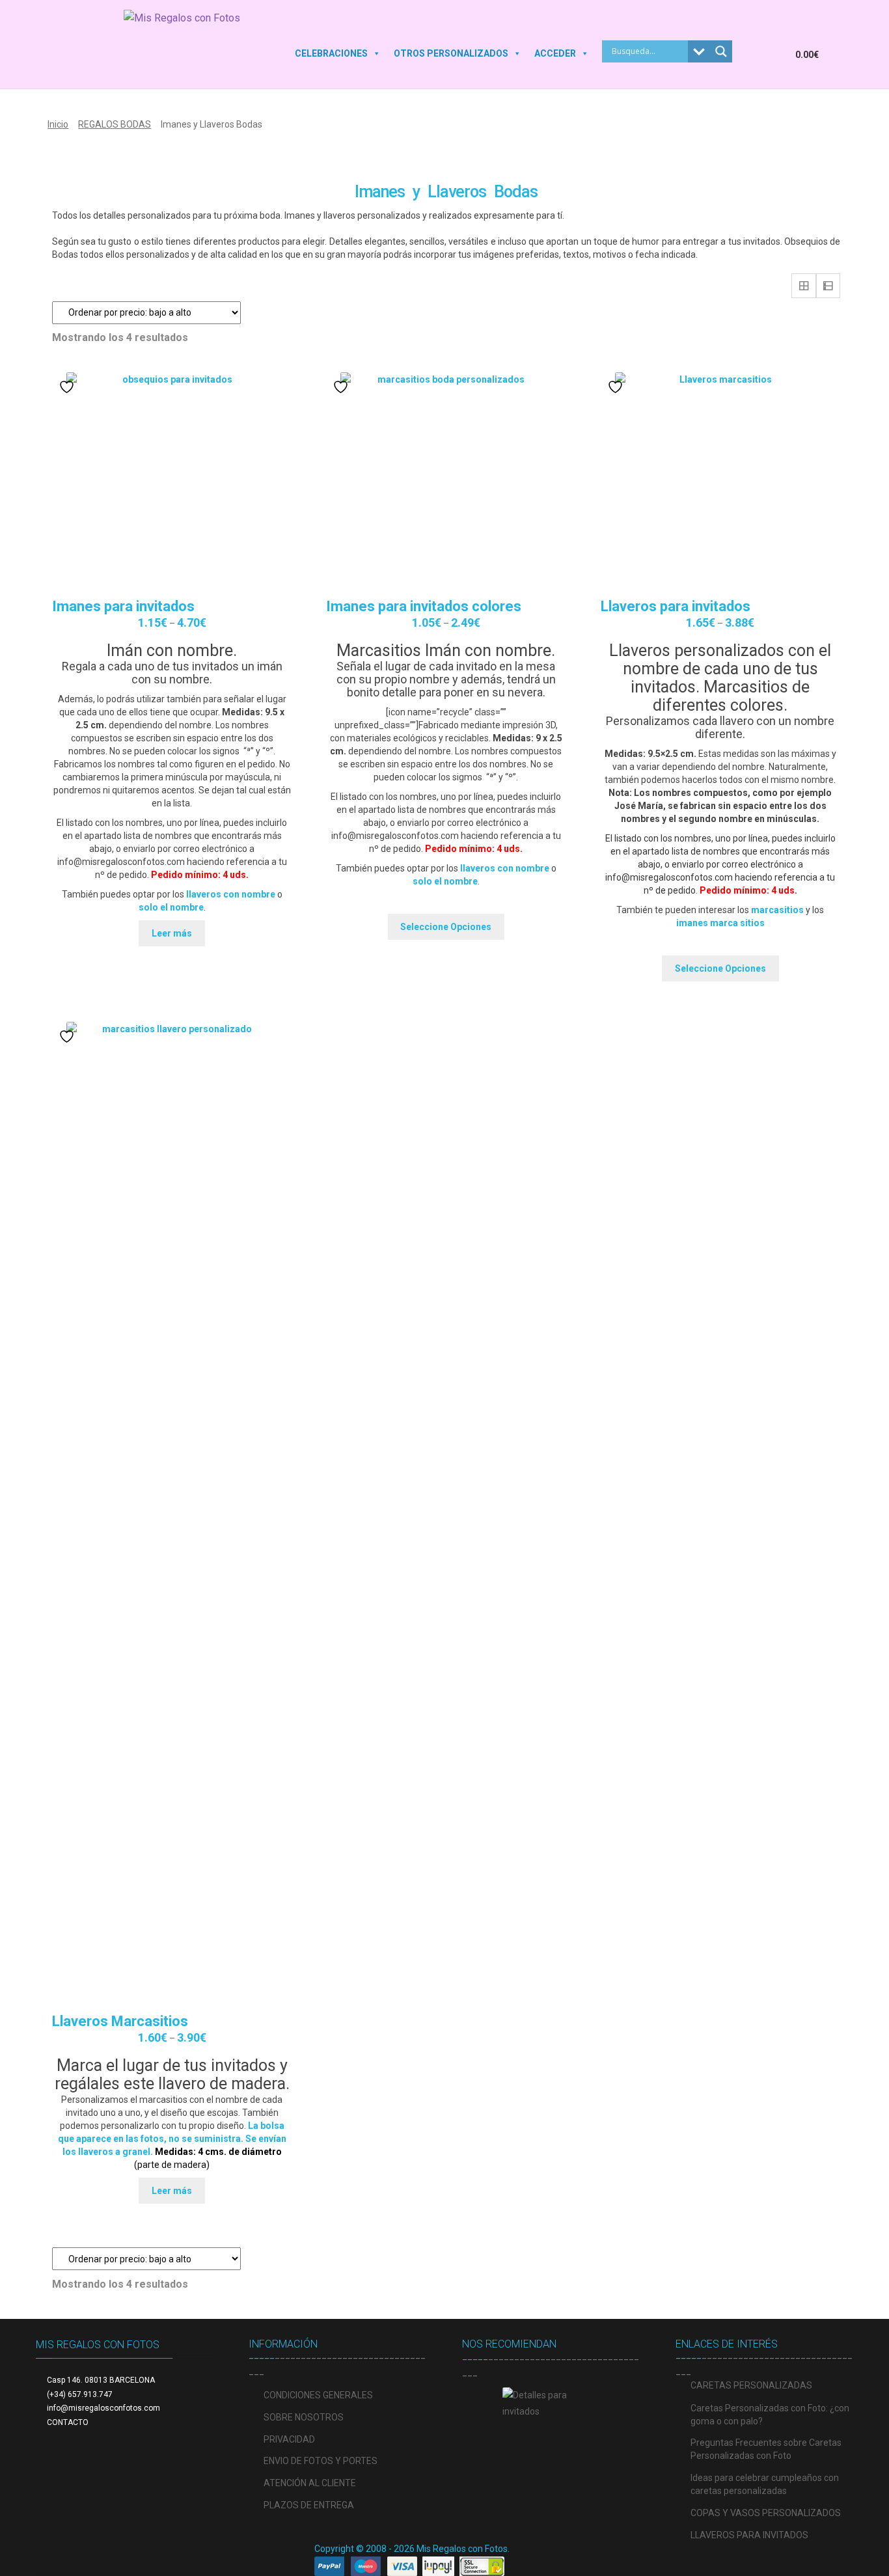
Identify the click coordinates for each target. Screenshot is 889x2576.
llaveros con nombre (231, 894)
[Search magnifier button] (721, 51)
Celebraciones (331, 53)
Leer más (172, 933)
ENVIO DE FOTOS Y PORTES (321, 2461)
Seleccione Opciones (446, 927)
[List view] (828, 286)
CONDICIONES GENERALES (318, 2395)
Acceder (555, 53)
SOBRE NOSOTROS (304, 2417)
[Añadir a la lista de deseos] (68, 387)
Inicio (58, 124)
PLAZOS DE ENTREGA (309, 2505)
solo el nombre (171, 907)
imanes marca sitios (720, 923)
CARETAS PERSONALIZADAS (751, 2385)
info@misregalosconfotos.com (103, 2408)
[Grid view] (804, 286)
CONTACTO (68, 2422)
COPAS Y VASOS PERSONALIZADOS (766, 2513)
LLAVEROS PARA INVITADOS (749, 2535)
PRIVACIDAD (289, 2439)
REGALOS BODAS (115, 124)
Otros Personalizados (451, 53)
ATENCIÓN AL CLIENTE (310, 2483)
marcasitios (777, 910)
